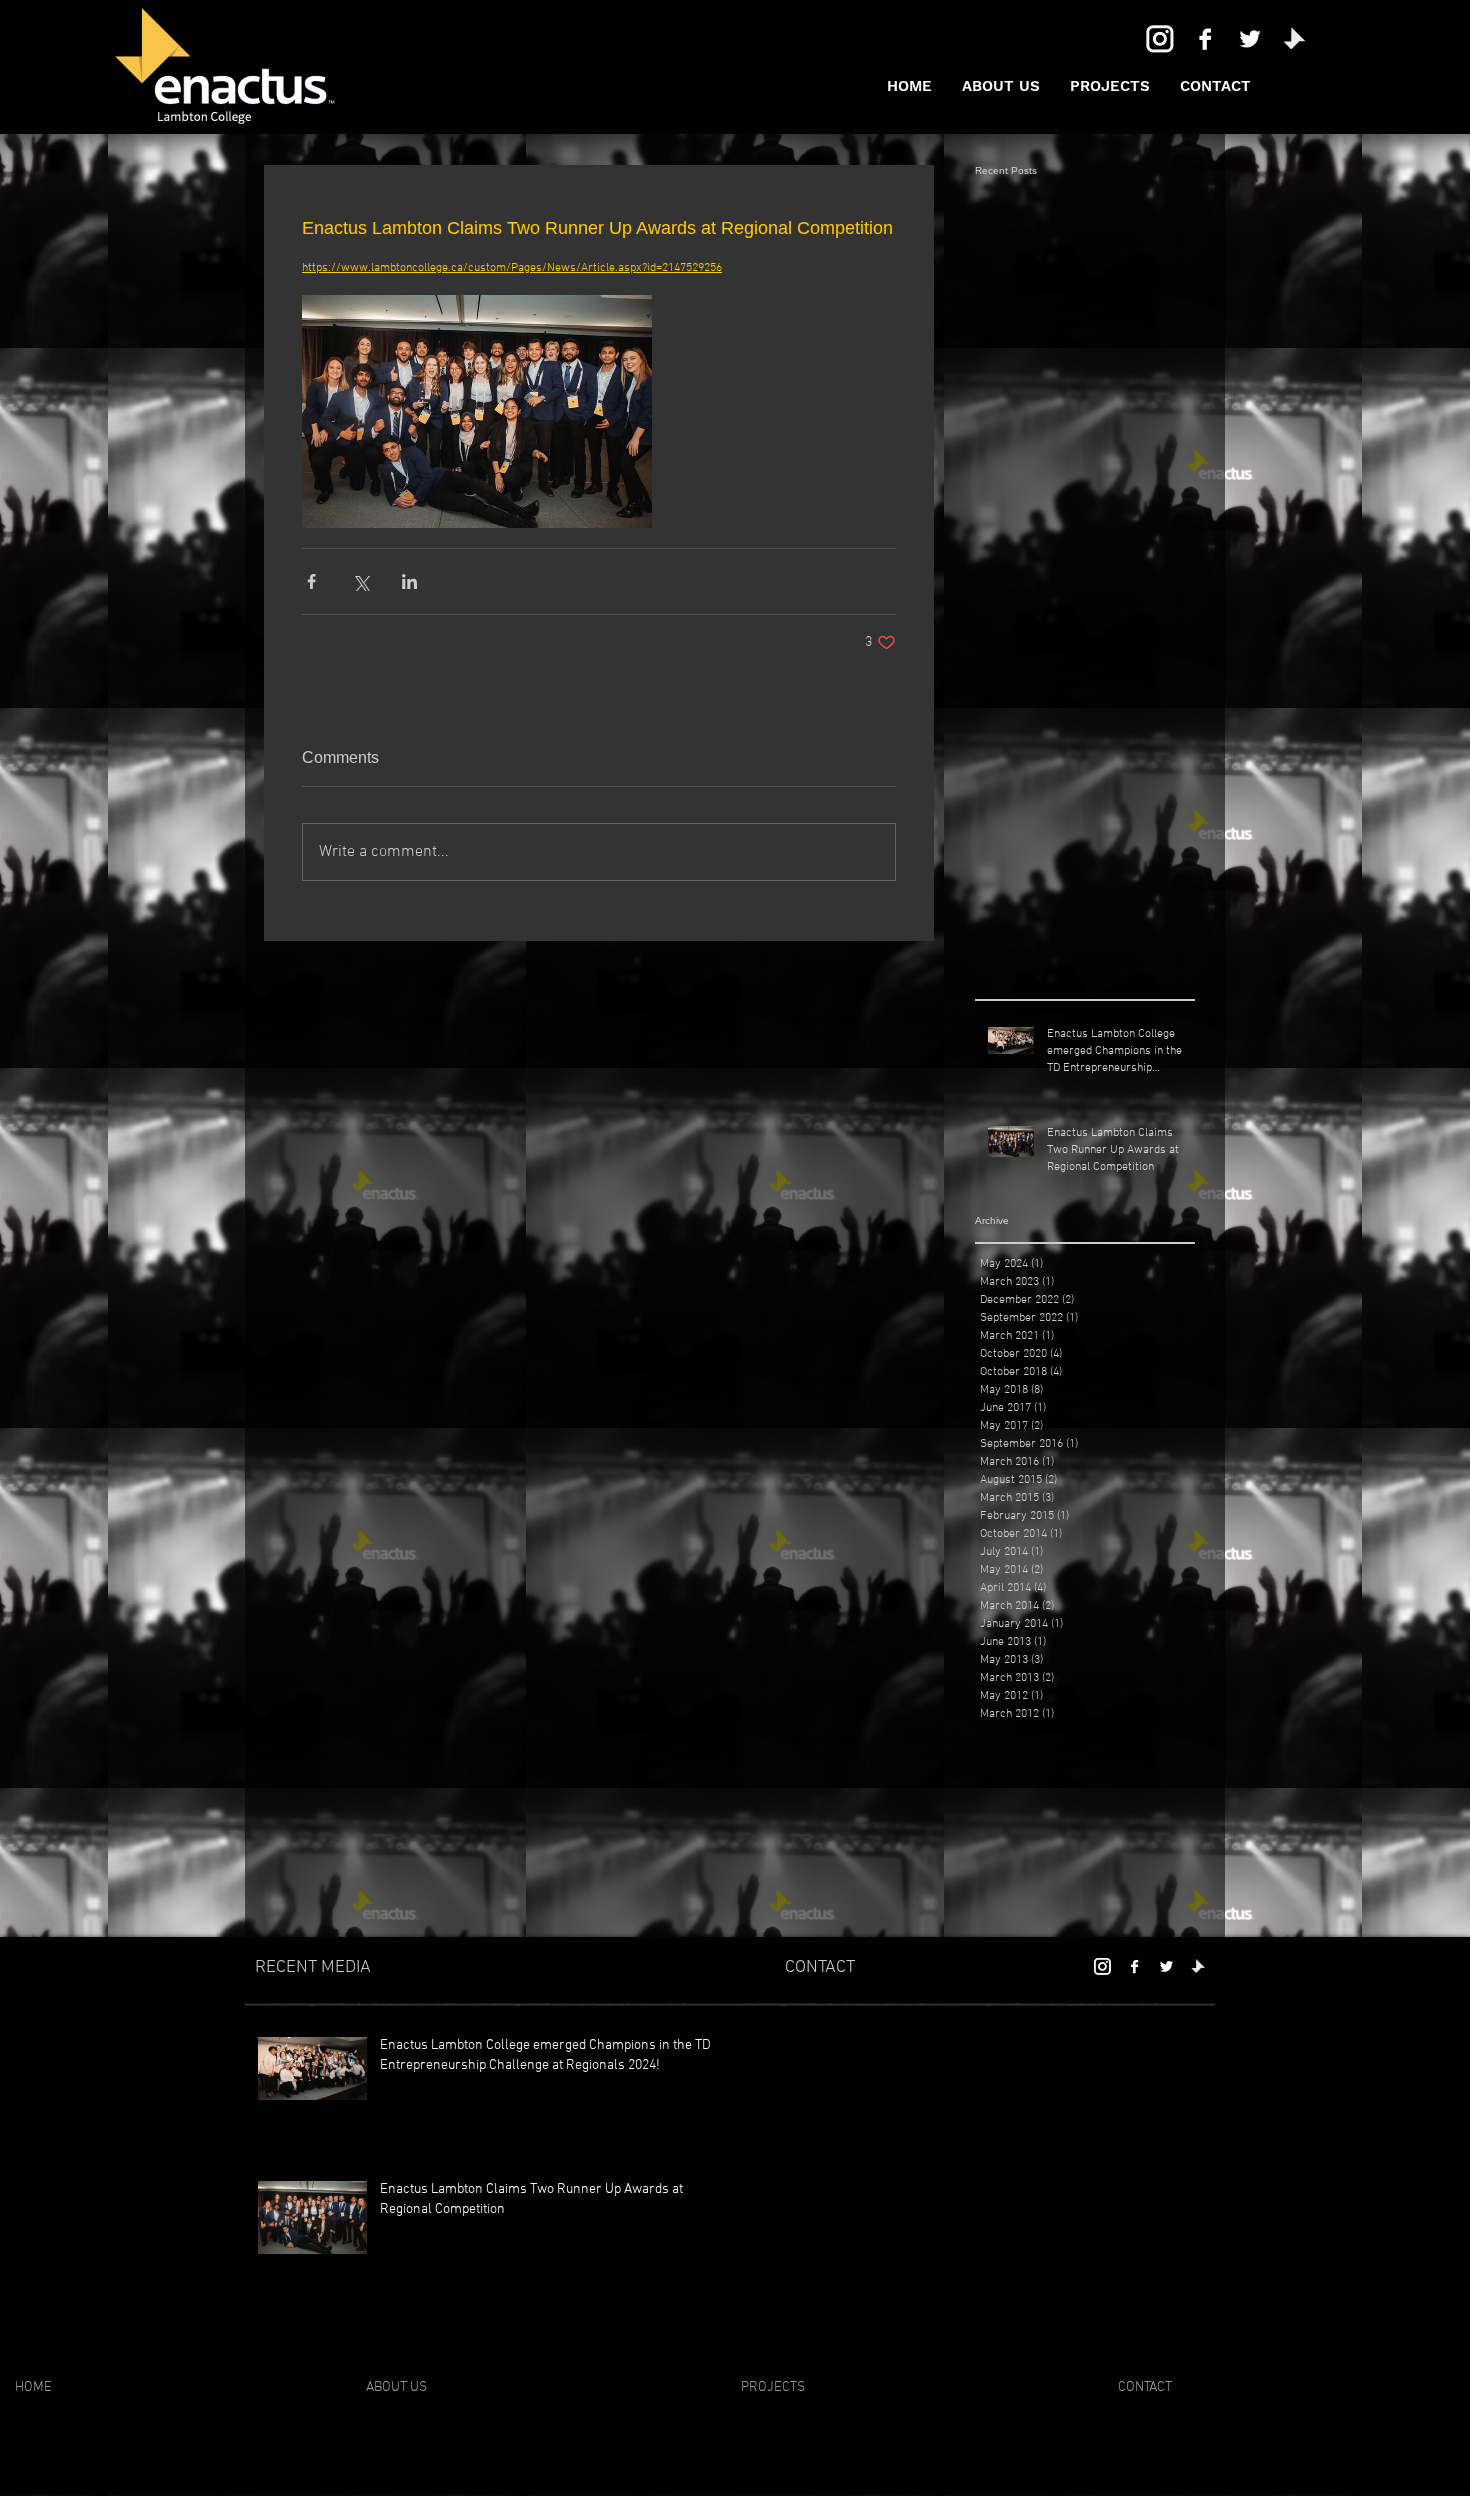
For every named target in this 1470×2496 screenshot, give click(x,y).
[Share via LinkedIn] (409, 581)
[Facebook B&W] (1205, 39)
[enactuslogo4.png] (1295, 39)
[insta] (1160, 39)
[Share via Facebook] (311, 581)
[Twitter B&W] (1250, 39)
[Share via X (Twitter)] (360, 581)
